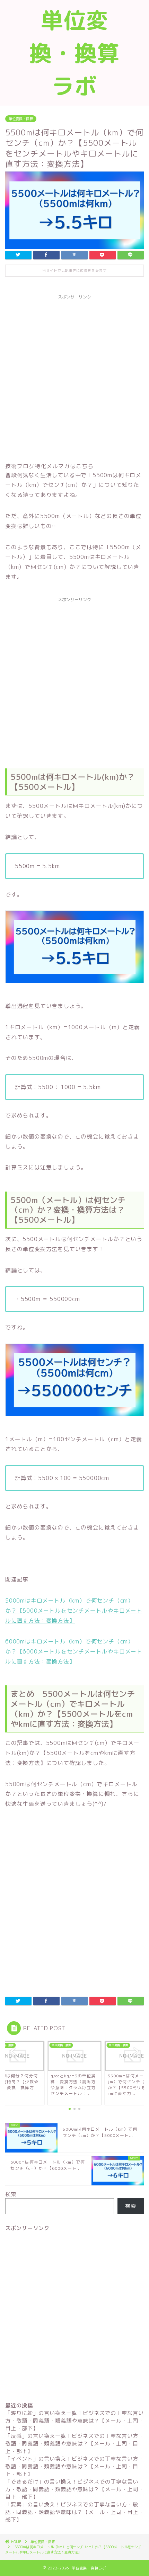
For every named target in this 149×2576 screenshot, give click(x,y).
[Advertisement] (74, 377)
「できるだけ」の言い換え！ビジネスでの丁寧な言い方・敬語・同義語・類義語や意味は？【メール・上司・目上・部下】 (74, 2489)
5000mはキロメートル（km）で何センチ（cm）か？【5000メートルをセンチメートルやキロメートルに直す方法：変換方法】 (74, 1611)
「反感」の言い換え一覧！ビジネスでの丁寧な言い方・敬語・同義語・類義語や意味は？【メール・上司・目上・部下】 (74, 2444)
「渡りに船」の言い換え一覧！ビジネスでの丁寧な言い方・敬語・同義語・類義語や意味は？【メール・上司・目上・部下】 (74, 2421)
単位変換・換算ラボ (74, 53)
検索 (11, 2194)
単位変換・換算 (21, 119)
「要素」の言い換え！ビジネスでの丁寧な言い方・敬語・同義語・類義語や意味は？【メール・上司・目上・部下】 (74, 2512)
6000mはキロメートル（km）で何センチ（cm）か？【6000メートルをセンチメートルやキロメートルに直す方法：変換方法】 (74, 1651)
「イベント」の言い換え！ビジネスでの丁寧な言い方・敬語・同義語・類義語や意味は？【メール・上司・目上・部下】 (74, 2466)
